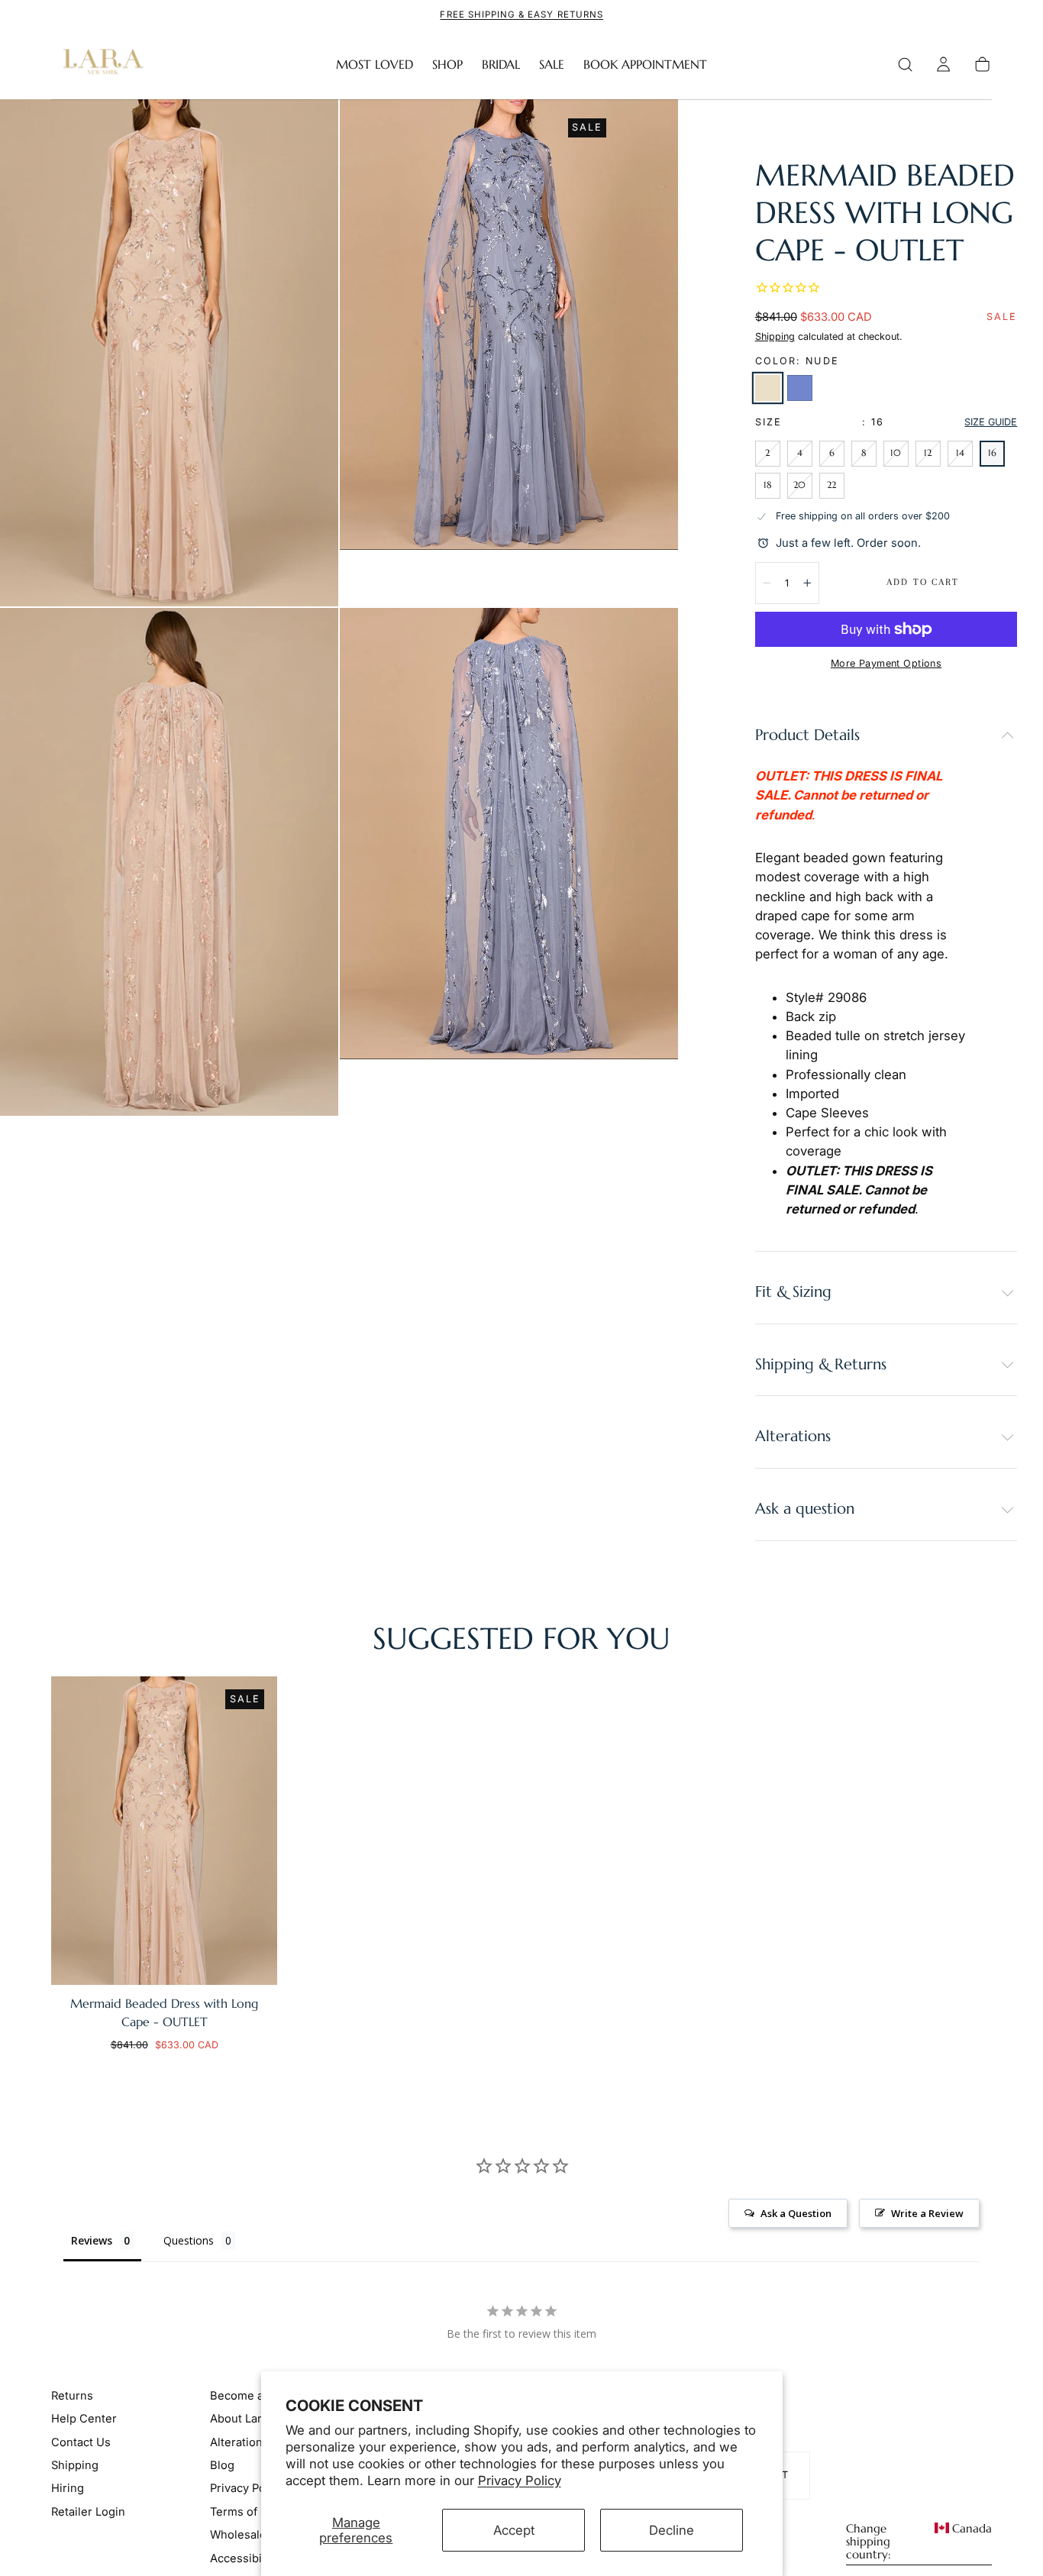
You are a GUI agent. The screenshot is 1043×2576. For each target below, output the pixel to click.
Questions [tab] (189, 2240)
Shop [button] (447, 65)
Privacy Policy (520, 2481)
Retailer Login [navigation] (88, 2512)
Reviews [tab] (92, 2240)
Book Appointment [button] (645, 65)
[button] (905, 65)
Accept (514, 2530)
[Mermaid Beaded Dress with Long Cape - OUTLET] (164, 1831)
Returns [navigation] (72, 2395)
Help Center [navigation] (84, 2419)
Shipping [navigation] (75, 2465)
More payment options (886, 663)
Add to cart (923, 582)
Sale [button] (552, 65)
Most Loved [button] (375, 65)
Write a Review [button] (927, 2213)
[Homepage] (100, 65)
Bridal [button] (501, 65)
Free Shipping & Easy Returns (521, 15)
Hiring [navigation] (68, 2488)
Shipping (775, 336)
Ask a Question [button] (796, 2213)
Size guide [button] (991, 422)
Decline (672, 2530)
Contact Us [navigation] (81, 2442)
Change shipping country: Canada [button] (919, 2541)
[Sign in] (943, 65)
